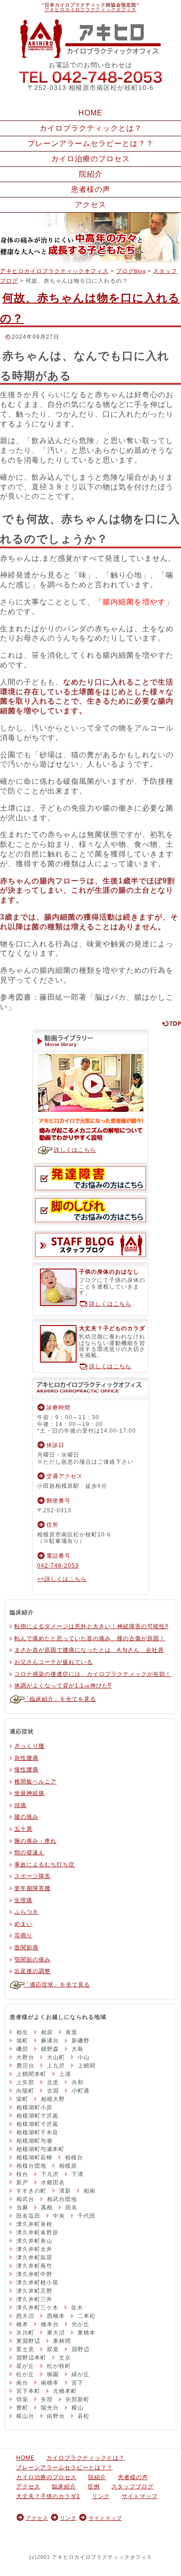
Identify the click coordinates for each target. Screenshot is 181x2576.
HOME (90, 113)
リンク (101, 2496)
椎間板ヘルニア (36, 1782)
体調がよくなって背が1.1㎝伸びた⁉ (63, 1686)
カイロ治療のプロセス (90, 159)
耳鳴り (23, 1935)
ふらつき (26, 1912)
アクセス (90, 205)
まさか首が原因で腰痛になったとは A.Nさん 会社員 (89, 1650)
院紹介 (91, 174)
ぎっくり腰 (29, 1746)
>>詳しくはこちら (62, 1579)
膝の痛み (26, 1817)
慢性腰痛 (26, 1770)
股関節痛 (26, 1948)
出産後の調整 (32, 1971)
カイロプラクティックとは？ (91, 128)
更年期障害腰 (32, 1888)
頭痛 (20, 1805)
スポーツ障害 (32, 1876)
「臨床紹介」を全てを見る (60, 1699)
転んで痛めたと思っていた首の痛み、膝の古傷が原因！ (90, 1638)
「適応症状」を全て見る (57, 1985)
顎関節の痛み (32, 1960)
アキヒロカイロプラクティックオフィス (90, 10)
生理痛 (23, 1900)
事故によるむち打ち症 (45, 1865)
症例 (94, 2487)
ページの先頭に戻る (171, 1023)
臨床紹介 (64, 2487)
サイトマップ (140, 2496)
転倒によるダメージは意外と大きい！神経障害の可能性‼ (91, 1626)
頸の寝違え (29, 1853)
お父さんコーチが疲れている (54, 1662)
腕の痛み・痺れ (36, 1841)
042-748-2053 (90, 76)
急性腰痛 (26, 1758)
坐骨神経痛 (29, 1793)
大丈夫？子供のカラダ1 (48, 2496)
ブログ (131, 271)
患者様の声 (91, 189)
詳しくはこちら (75, 1150)
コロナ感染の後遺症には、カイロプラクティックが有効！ (93, 1674)
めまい (23, 1924)
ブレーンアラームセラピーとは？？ (90, 143)
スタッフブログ (90, 1245)
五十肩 (23, 1829)
